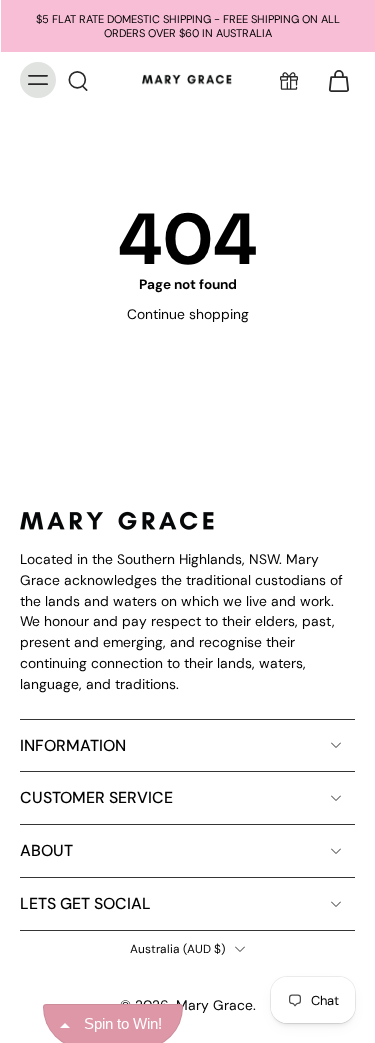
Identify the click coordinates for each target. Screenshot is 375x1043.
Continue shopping (188, 314)
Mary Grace (214, 1005)
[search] (78, 80)
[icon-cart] (333, 80)
